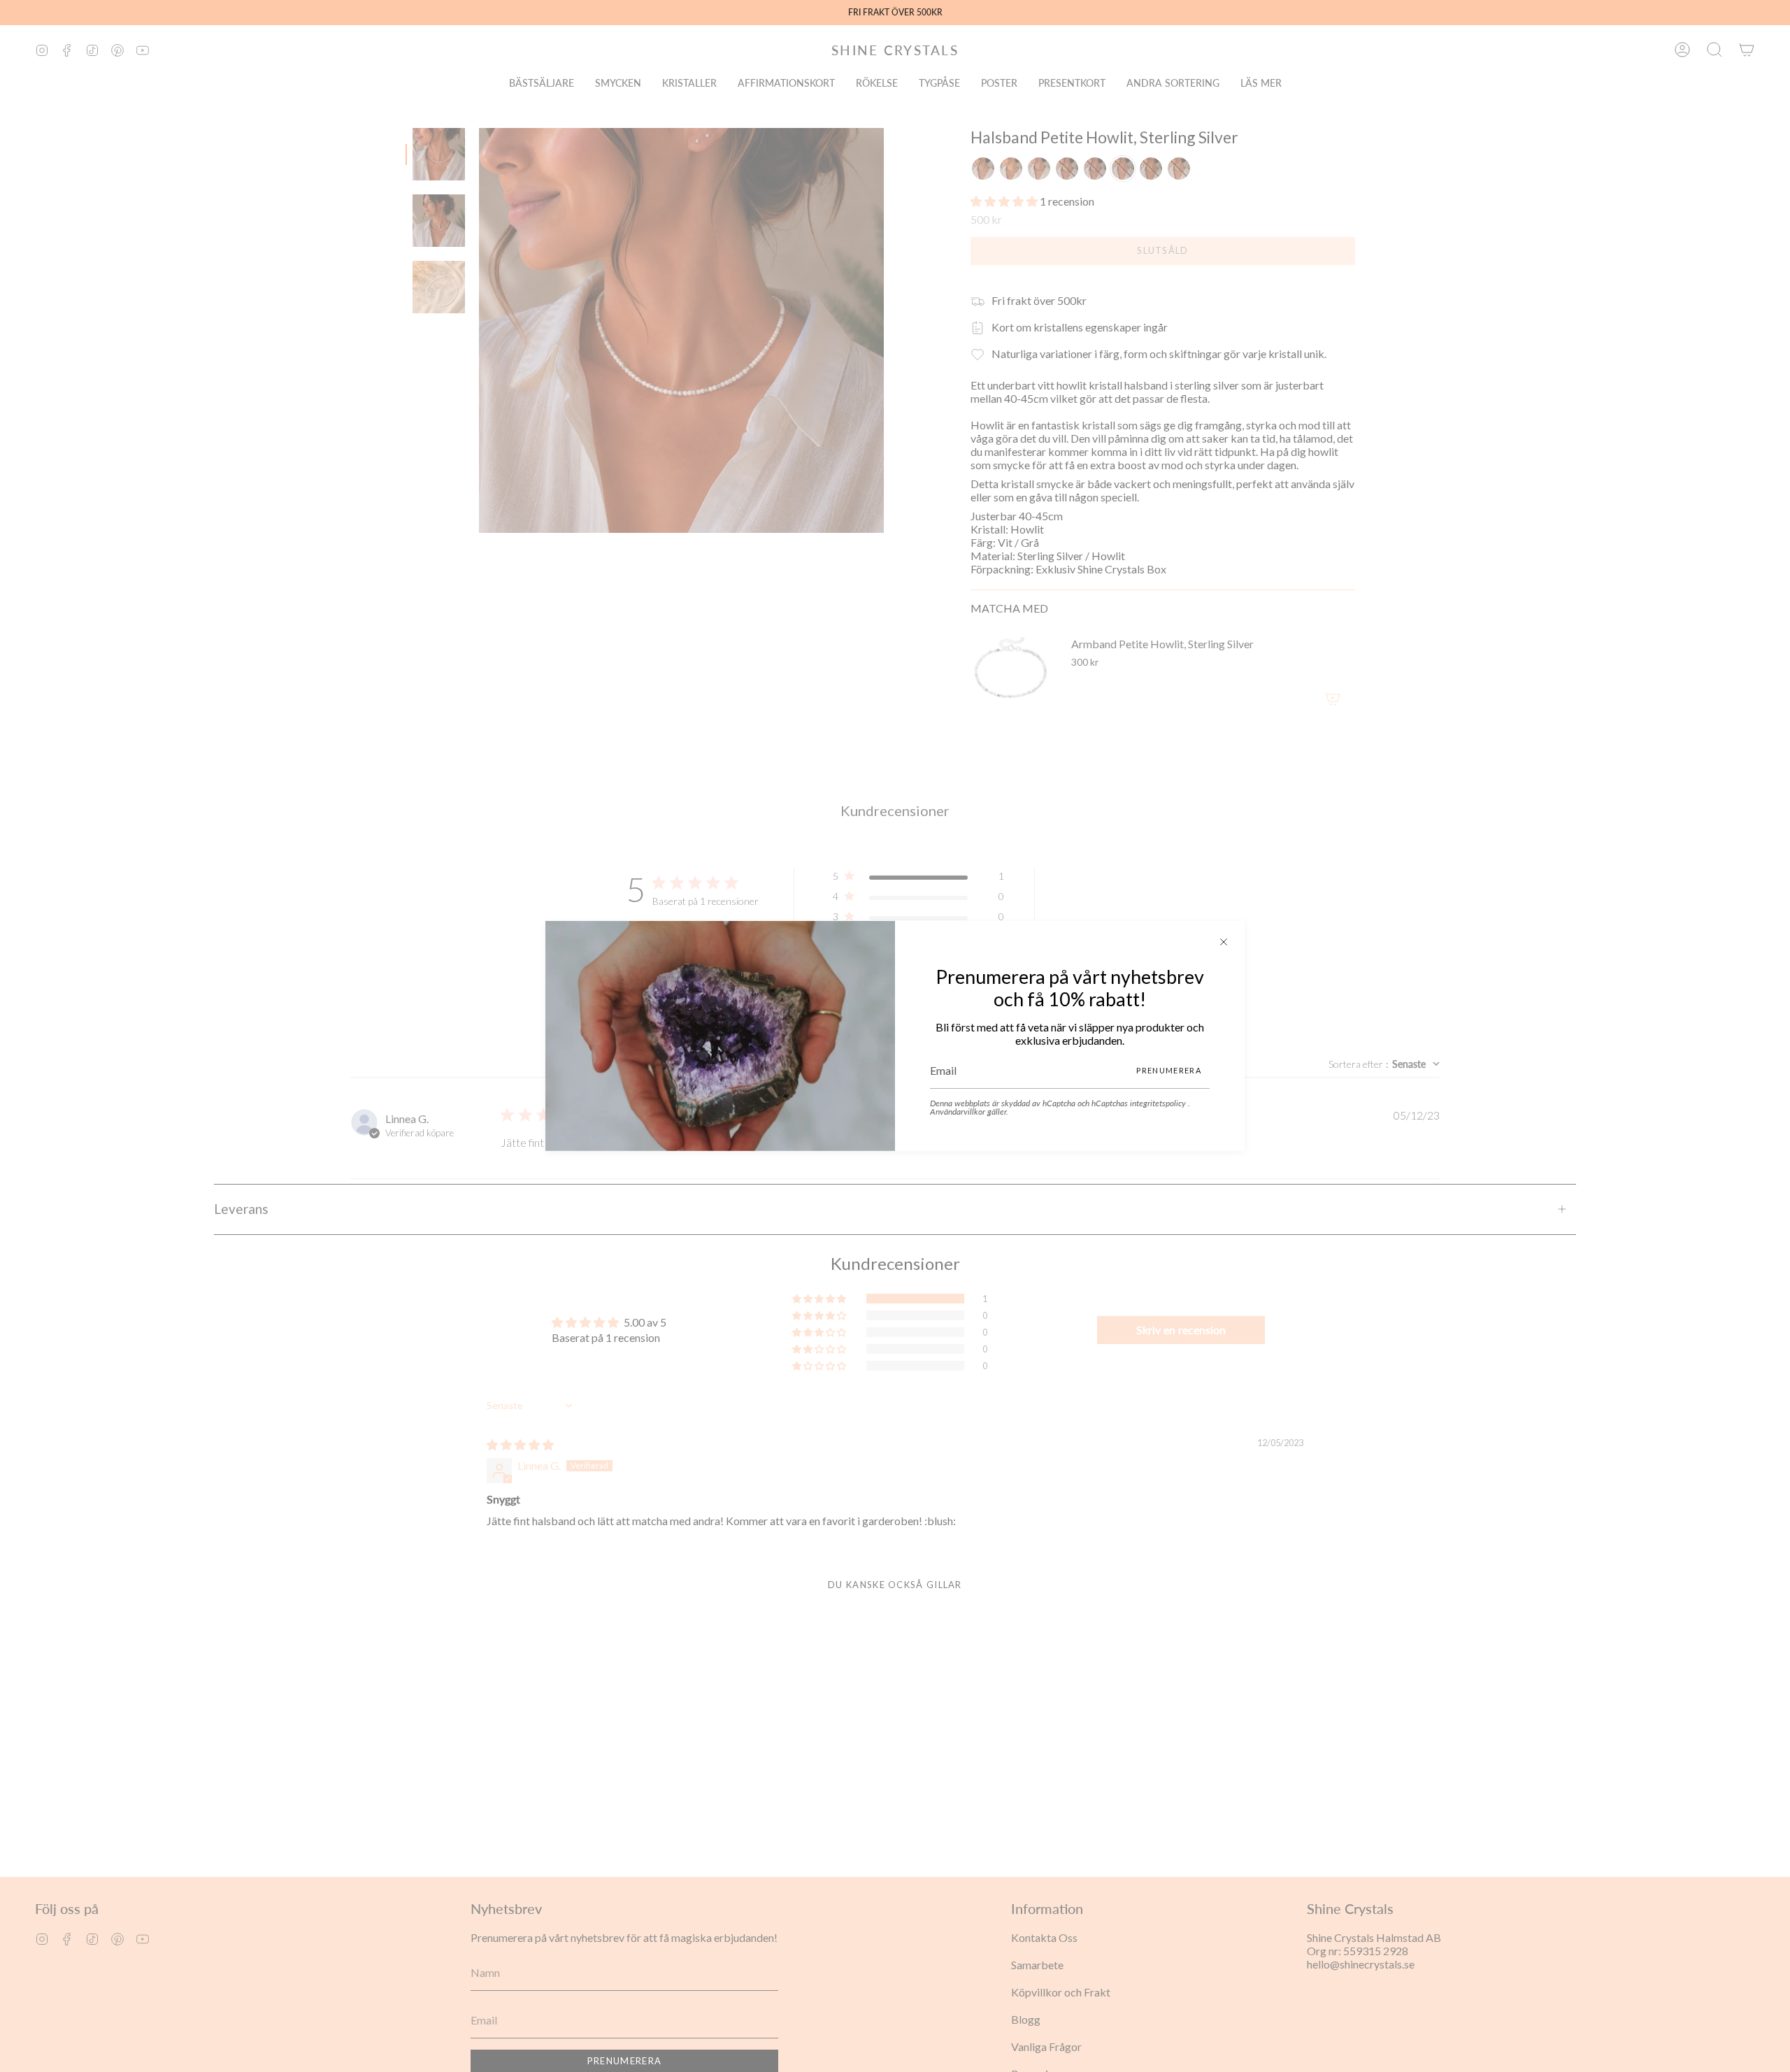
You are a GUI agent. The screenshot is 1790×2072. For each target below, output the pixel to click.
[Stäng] (1224, 942)
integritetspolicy (1159, 1103)
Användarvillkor (959, 1112)
